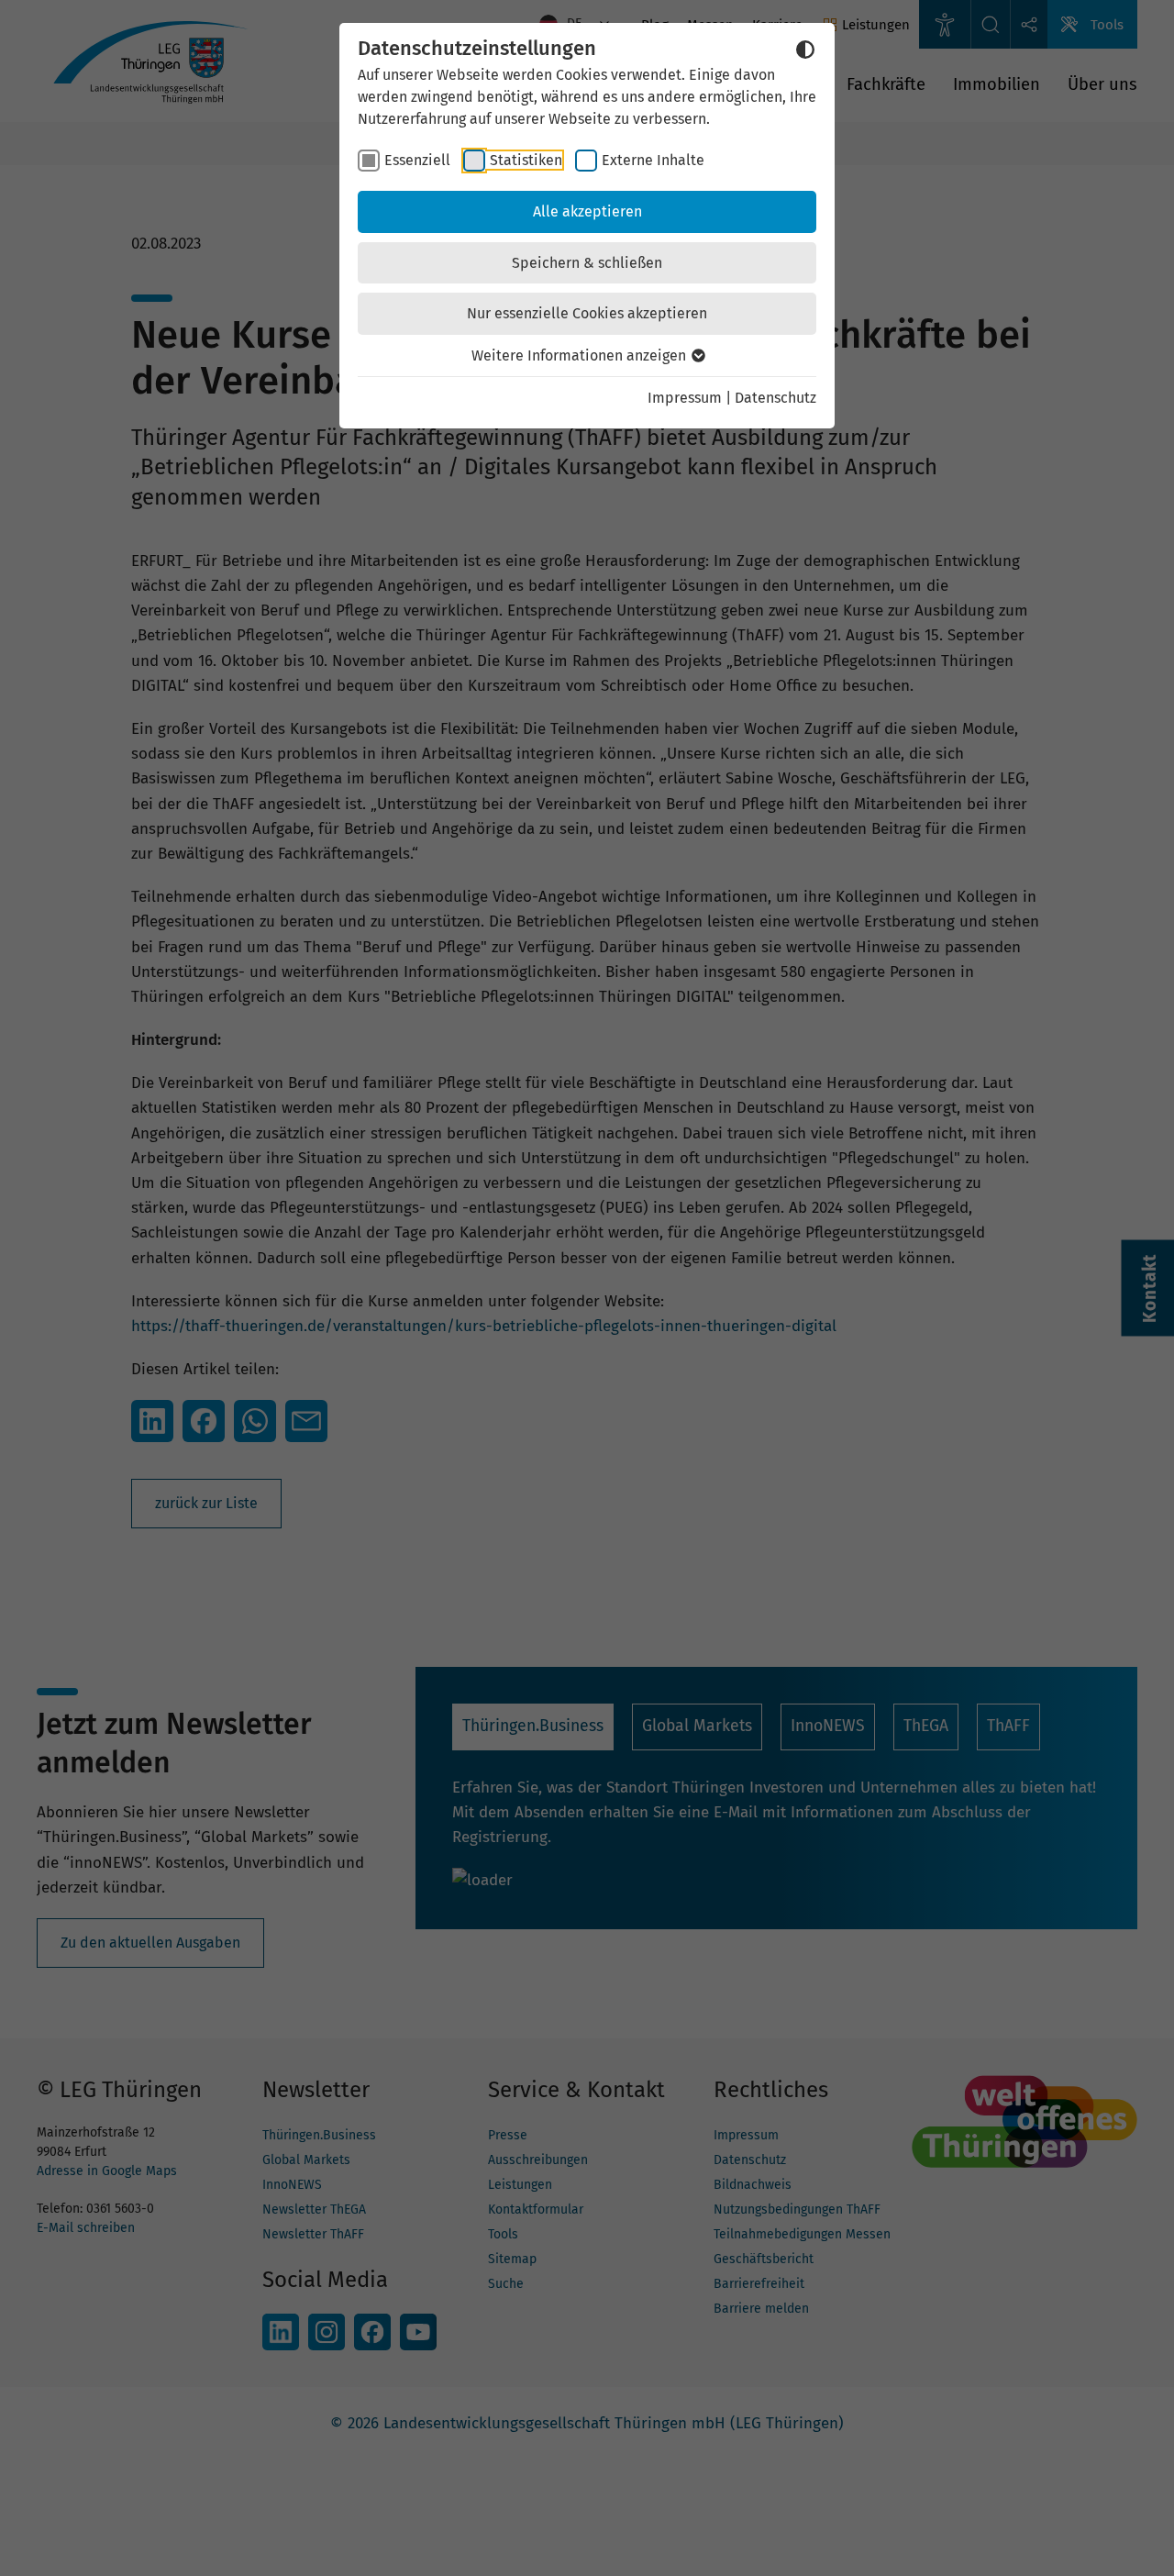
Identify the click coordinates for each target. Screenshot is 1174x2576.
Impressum (685, 398)
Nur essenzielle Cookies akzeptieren (587, 313)
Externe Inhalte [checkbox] (653, 160)
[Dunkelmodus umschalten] (805, 50)
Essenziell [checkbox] (417, 160)
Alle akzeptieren (587, 211)
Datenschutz (775, 398)
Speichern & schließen (587, 263)
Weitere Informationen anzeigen (581, 355)
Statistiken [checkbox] (526, 160)
